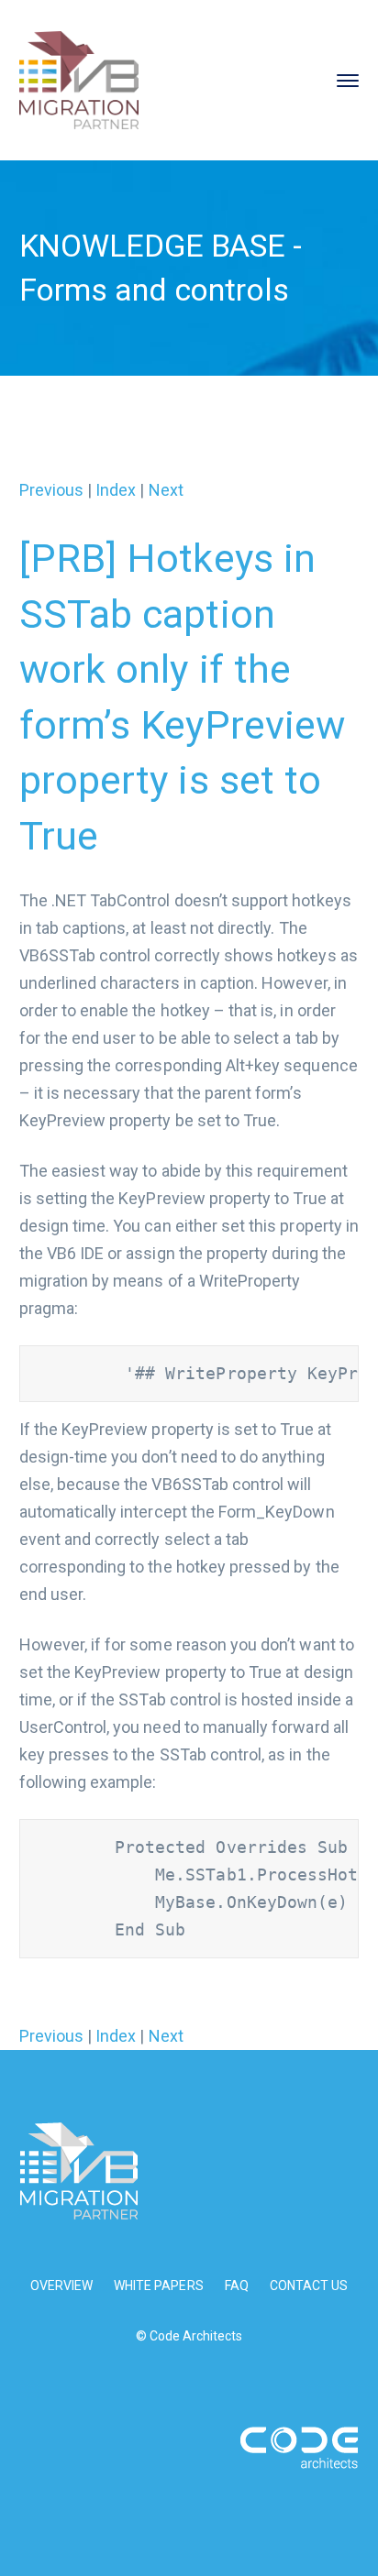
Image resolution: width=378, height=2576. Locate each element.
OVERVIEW (61, 2286)
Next (166, 490)
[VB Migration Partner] (79, 78)
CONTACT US (309, 2286)
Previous (51, 490)
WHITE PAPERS (159, 2286)
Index (116, 490)
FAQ (237, 2286)
